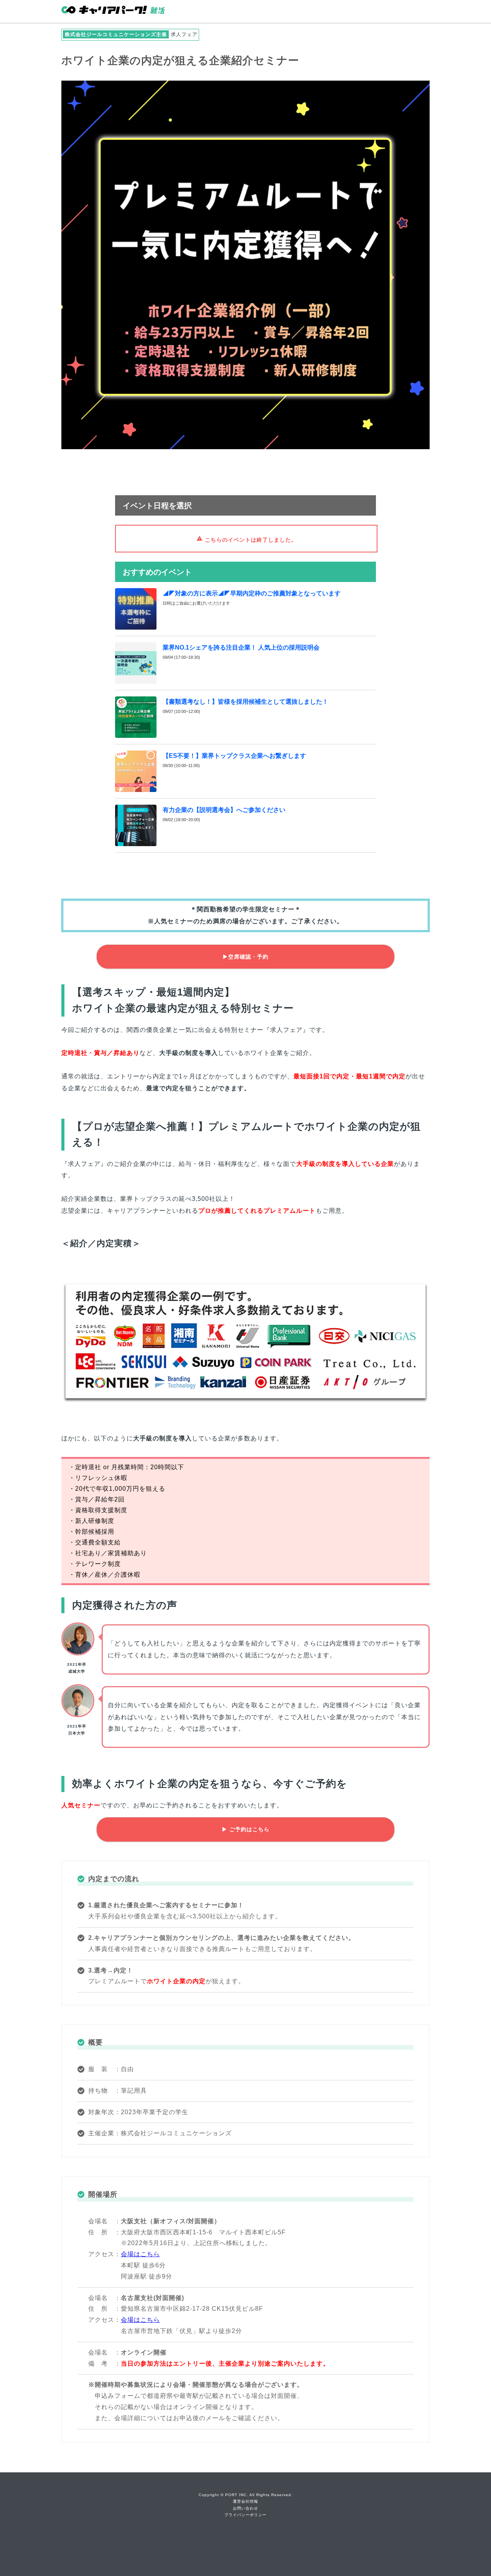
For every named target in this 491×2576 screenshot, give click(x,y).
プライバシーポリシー (245, 2515)
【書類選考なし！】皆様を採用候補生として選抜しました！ (245, 702)
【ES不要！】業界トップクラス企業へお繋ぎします (234, 756)
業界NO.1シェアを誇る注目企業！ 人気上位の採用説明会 (241, 647)
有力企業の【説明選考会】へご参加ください (224, 810)
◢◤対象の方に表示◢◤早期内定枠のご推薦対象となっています (252, 593)
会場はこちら (140, 2254)
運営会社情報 (245, 2501)
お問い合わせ (245, 2508)
